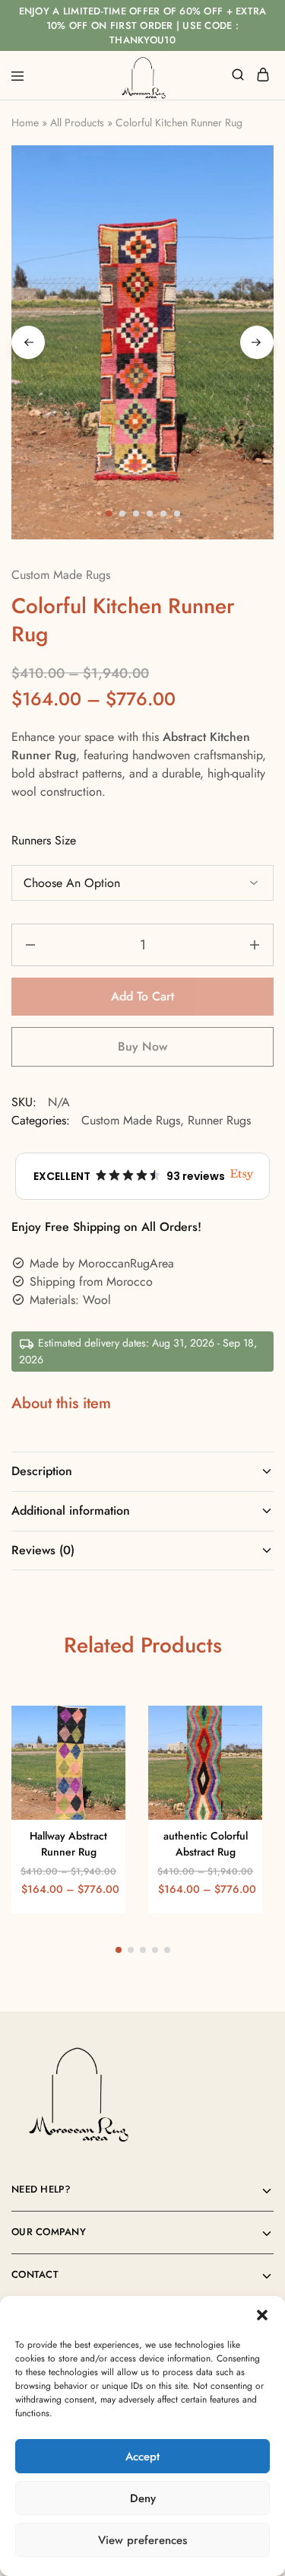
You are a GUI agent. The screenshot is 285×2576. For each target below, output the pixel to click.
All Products (77, 122)
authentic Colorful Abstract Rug (206, 1844)
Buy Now (142, 1046)
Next (257, 342)
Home (25, 122)
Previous (28, 342)
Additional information (71, 1511)
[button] (262, 2315)
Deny (143, 2498)
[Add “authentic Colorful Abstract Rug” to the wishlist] (234, 1756)
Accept (142, 2457)
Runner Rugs (219, 1120)
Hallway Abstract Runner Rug (68, 1844)
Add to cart (142, 996)
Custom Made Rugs (61, 575)
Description (42, 1471)
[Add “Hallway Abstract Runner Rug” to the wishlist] (98, 1756)
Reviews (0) (43, 1550)
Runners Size (44, 840)
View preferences (142, 2540)
